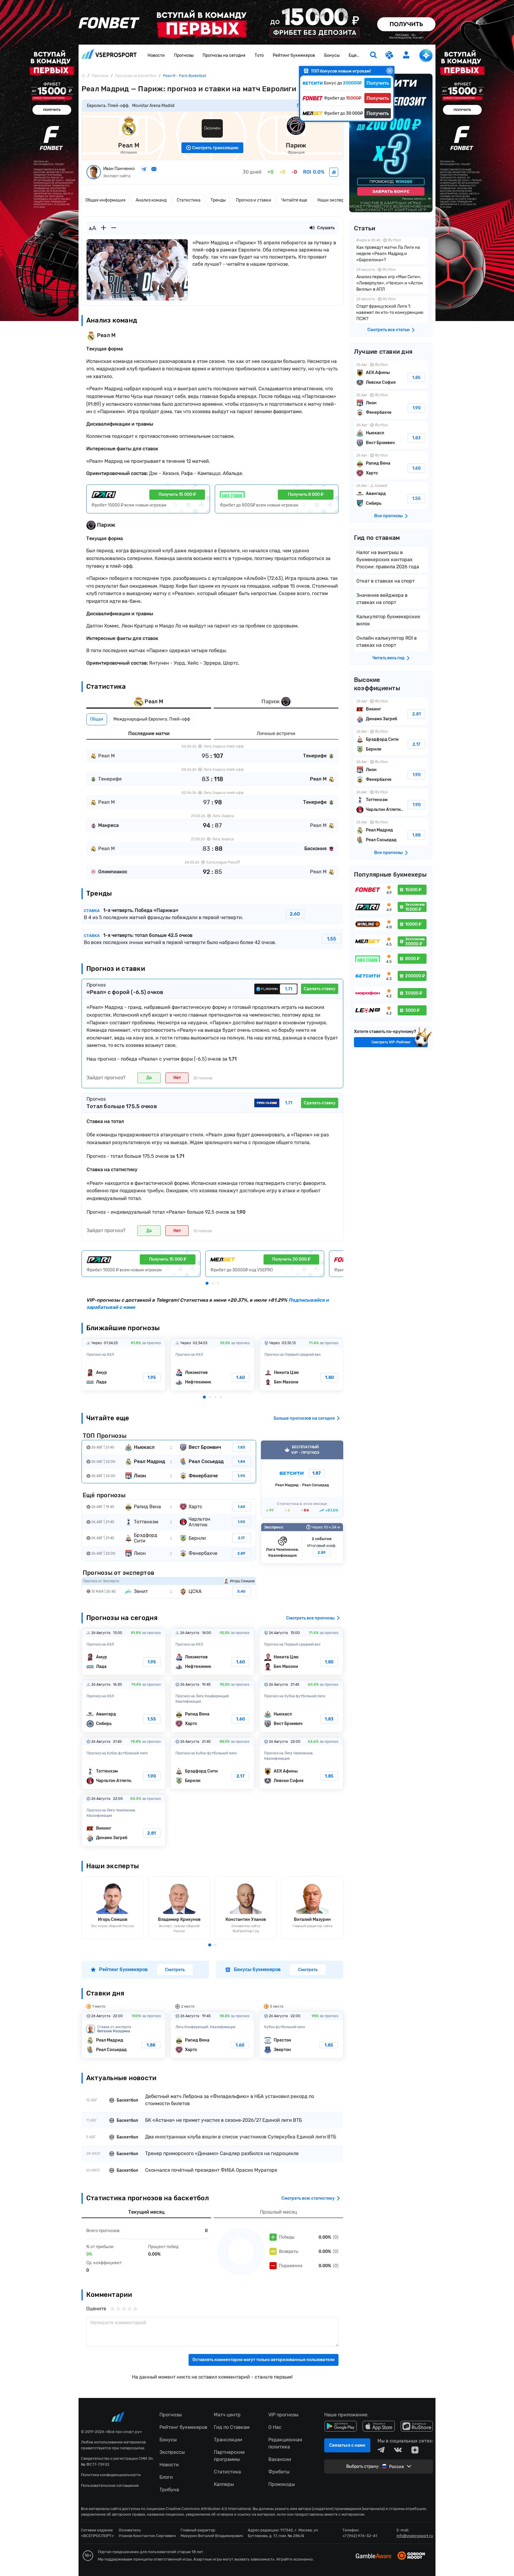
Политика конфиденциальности (111, 2475)
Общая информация (105, 200)
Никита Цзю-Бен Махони (301, 1365)
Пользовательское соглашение (110, 2485)
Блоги (166, 2477)
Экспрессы (172, 2452)
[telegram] (381, 2450)
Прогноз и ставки (254, 200)
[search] (373, 56)
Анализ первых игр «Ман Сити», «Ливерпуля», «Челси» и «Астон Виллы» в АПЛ (391, 280)
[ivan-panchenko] (334, 172)
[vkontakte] (398, 2450)
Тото (259, 55)
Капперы (224, 2484)
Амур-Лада (124, 1365)
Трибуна (169, 2490)
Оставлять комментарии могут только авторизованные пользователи (264, 2360)
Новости (156, 55)
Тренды (218, 200)
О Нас (275, 2427)
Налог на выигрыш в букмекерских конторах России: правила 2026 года (388, 560)
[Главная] (83, 76)
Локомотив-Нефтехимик (213, 1365)
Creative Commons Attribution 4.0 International (208, 2509)
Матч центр (227, 2415)
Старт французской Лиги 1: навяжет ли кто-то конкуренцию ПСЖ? (391, 310)
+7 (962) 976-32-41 (360, 2536)
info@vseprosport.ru (415, 2536)
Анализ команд (151, 200)
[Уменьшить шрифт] (114, 228)
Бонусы (332, 55)
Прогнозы (184, 55)
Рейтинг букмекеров (294, 55)
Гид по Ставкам (232, 2427)
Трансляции (228, 2440)
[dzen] (415, 2450)
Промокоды (282, 2484)
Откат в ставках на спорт (385, 581)
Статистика (189, 200)
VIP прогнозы (283, 2415)
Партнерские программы (229, 2456)
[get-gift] (390, 56)
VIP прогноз (302, 1479)
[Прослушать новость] (312, 228)
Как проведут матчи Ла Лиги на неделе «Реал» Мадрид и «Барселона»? (391, 251)
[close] (390, 71)
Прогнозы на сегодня (224, 55)
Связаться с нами (347, 2445)
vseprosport (109, 56)
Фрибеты (279, 2472)
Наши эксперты (333, 200)
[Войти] (406, 55)
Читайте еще (294, 200)
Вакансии (280, 2459)
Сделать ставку (320, 989)
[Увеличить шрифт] (104, 228)
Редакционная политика (285, 2443)
